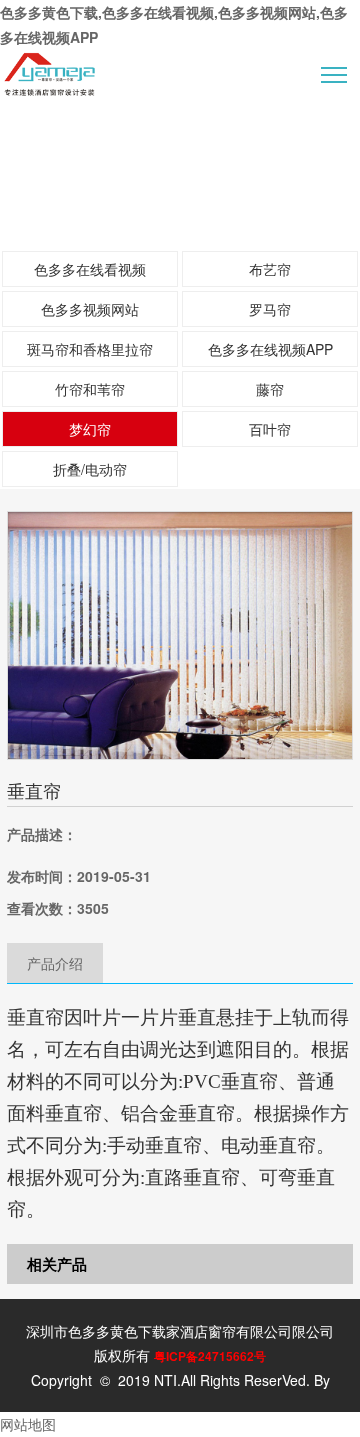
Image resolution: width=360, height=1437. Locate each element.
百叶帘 (270, 429)
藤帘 (270, 389)
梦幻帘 (90, 429)
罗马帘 (270, 309)
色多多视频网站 (90, 309)
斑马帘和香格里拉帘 (90, 349)
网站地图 (28, 1424)
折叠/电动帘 (90, 469)
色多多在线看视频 (90, 269)
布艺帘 (270, 269)
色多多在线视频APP (270, 349)
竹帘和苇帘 (90, 389)
